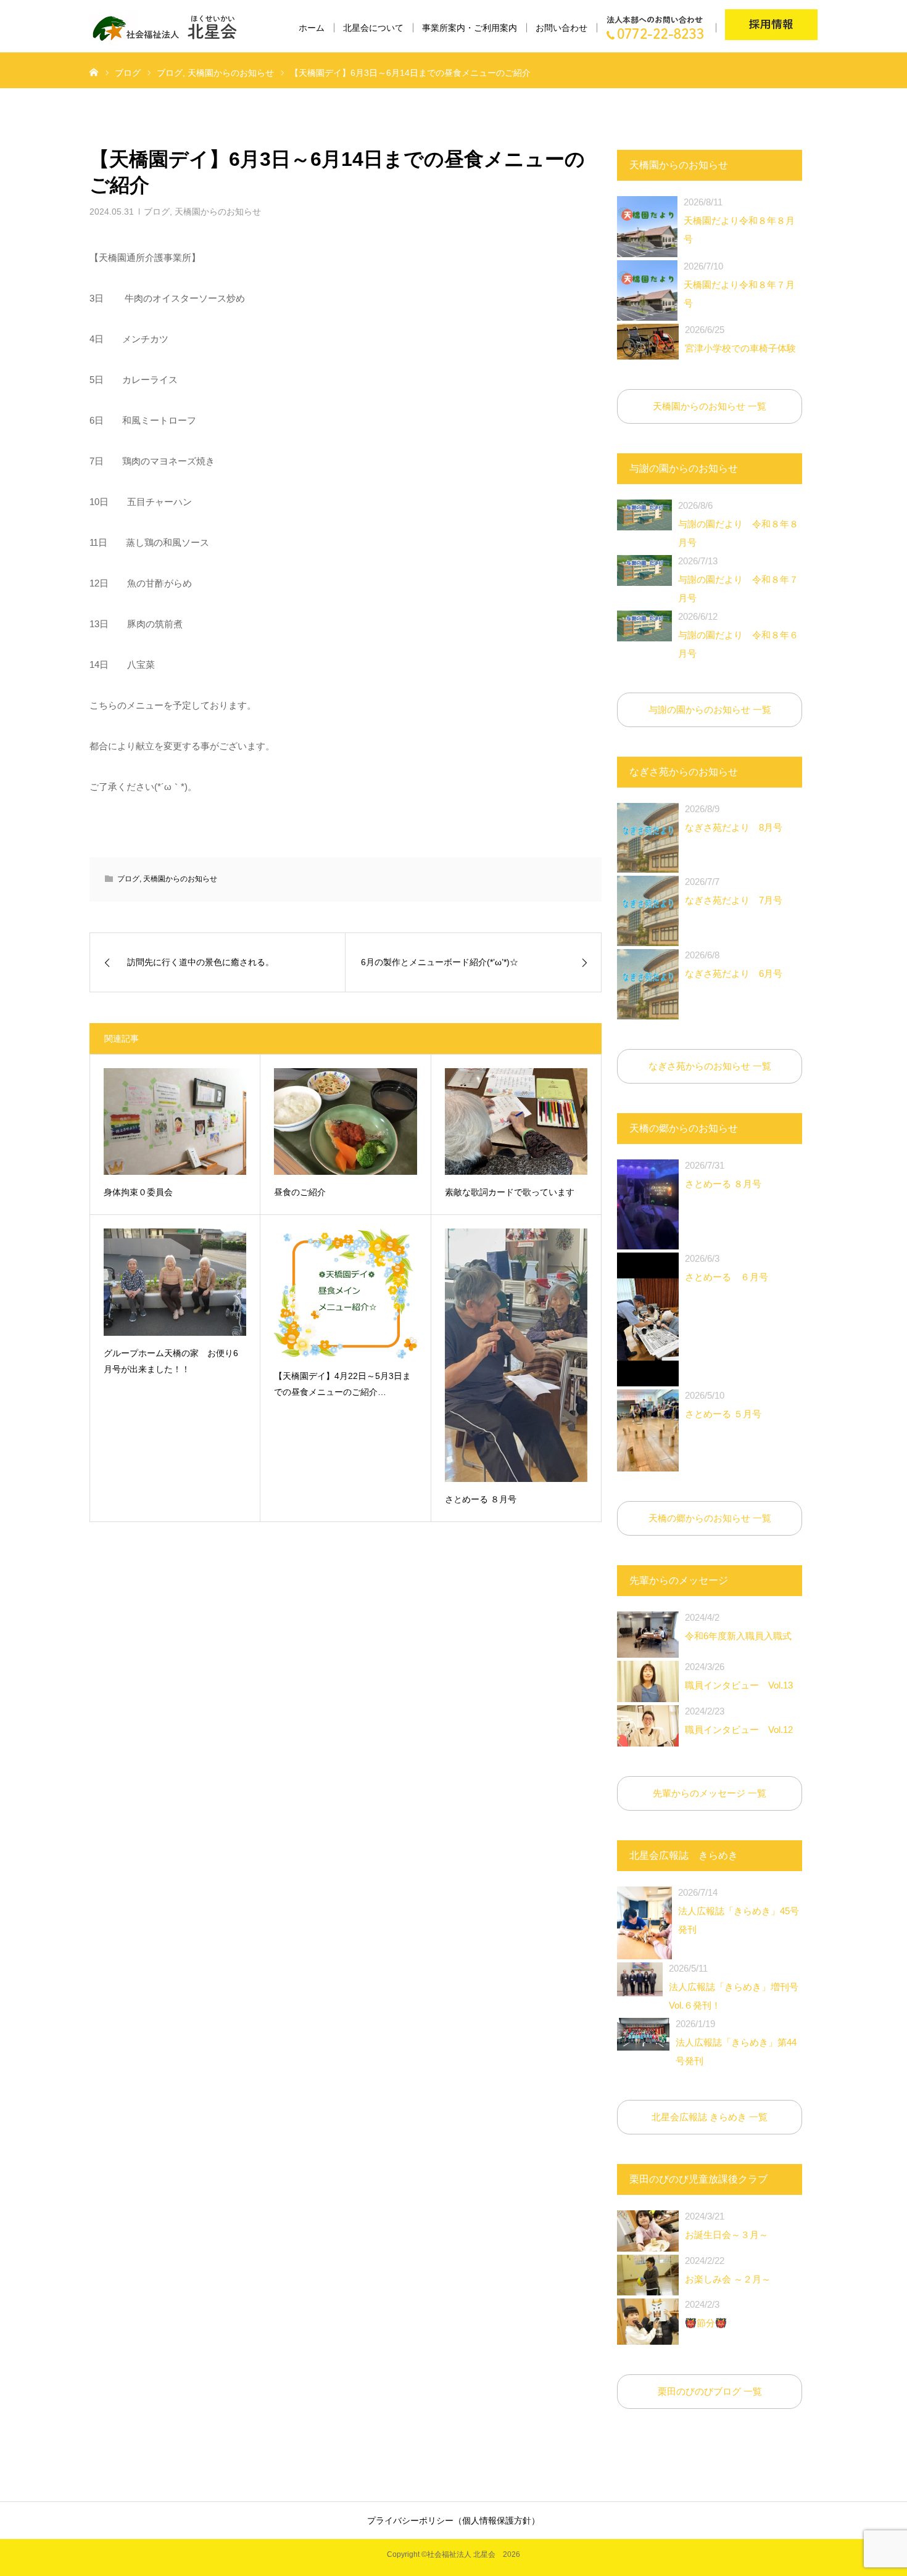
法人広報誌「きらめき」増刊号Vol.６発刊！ (734, 1987)
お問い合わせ (561, 28)
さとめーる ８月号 (481, 1499)
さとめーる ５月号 (723, 1405)
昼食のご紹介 (300, 1192)
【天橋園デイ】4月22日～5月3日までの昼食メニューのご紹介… (342, 1384)
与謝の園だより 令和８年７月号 (738, 579)
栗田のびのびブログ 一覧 (710, 2391)
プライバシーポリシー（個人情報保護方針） (453, 2520)
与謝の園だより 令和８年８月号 (738, 524)
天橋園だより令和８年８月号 (739, 220)
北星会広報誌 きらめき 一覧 (710, 2117)
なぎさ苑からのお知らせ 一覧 (710, 1066)
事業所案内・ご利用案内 (470, 28)
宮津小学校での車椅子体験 (740, 339)
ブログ (157, 212)
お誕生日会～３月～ (727, 2225)
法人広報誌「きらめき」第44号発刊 (736, 2042)
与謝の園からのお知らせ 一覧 (710, 710)
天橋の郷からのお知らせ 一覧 (710, 1518)
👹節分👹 (706, 2314)
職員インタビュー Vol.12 (739, 1720)
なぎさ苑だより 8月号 (734, 818)
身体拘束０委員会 (138, 1192)
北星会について (373, 28)
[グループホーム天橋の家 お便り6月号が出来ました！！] (175, 1282)
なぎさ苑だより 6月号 (734, 964)
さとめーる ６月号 (727, 1268)
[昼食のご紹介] (345, 1121)
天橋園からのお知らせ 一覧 (710, 406)
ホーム (312, 28)
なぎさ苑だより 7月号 (734, 891)
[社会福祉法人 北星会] (171, 28)
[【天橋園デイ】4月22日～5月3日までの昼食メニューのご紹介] (345, 1294)
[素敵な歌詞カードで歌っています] (516, 1121)
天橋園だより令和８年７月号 (739, 285)
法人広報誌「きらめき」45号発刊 (739, 1911)
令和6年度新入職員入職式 (738, 1627)
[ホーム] (94, 72)
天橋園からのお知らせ (218, 212)
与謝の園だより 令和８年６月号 (738, 635)
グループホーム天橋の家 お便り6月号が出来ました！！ (171, 1361)
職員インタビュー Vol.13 (739, 1676)
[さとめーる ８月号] (516, 1355)
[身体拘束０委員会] (175, 1121)
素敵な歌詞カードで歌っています (510, 1192)
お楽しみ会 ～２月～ (728, 2270)
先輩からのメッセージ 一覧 (710, 1793)
